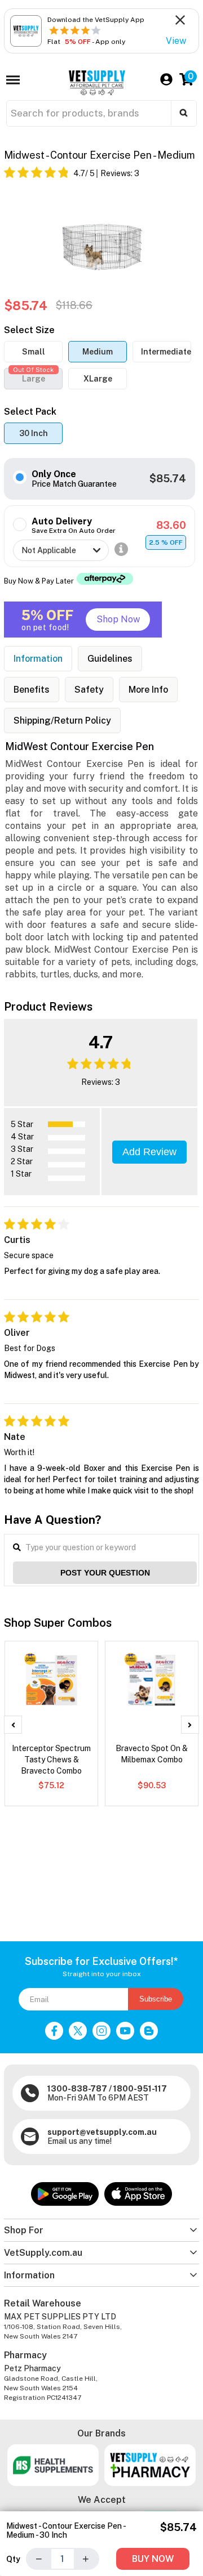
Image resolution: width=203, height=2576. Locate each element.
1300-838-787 (77, 2089)
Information (38, 659)
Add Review (149, 1152)
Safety (89, 690)
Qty (13, 2559)
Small (34, 352)
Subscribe (156, 1999)
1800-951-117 (140, 2089)
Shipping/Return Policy (62, 721)
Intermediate (166, 352)
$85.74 (168, 479)
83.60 (171, 525)
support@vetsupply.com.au (102, 2132)
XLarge (98, 379)
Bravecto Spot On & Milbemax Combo (152, 1754)
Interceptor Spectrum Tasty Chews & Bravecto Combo (51, 1760)
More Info (148, 690)
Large (33, 376)
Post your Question (105, 1573)
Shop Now (118, 619)
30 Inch (34, 433)
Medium (98, 352)
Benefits (32, 690)
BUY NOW (153, 2559)
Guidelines (110, 659)
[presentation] (13, 1725)
